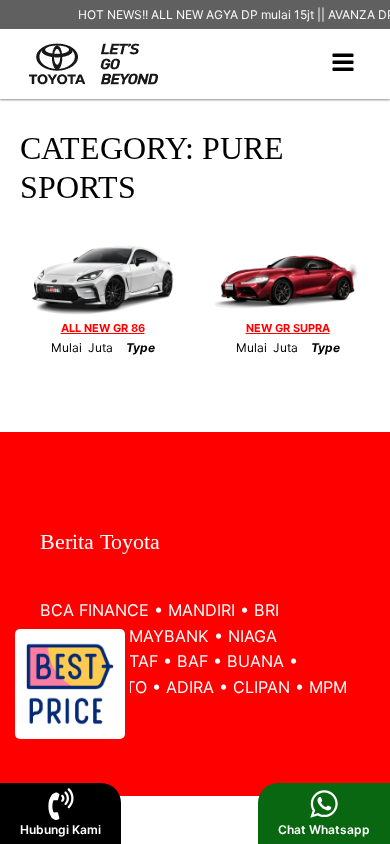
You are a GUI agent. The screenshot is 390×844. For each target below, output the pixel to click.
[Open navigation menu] (343, 64)
